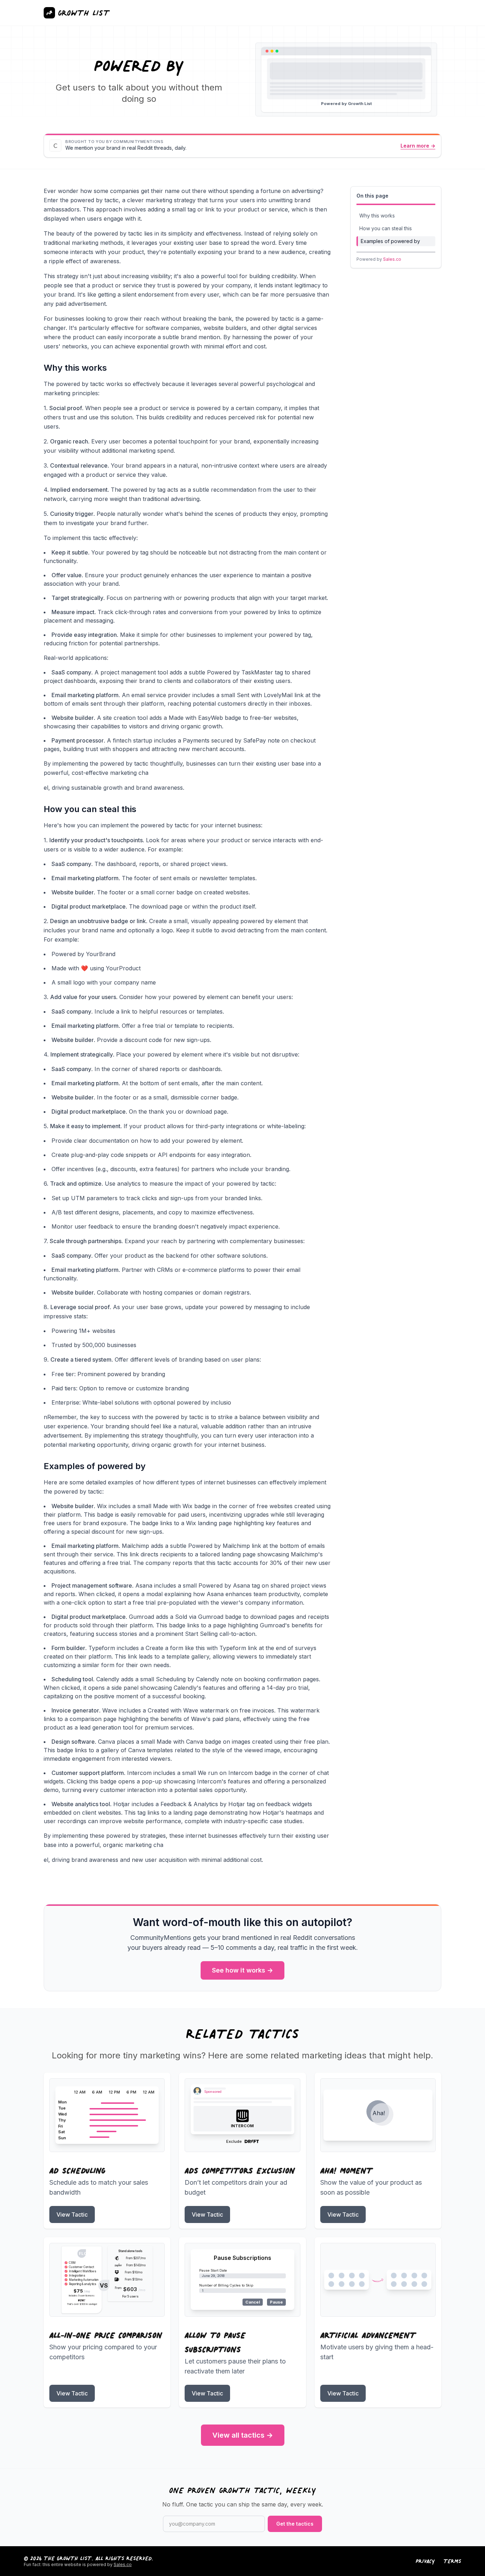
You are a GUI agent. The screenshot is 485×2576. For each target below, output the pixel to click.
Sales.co (392, 259)
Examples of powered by (390, 241)
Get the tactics (295, 2524)
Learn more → (418, 146)
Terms (452, 2561)
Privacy (425, 2561)
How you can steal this (386, 228)
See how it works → (243, 1970)
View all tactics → (243, 2435)
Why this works (377, 216)
